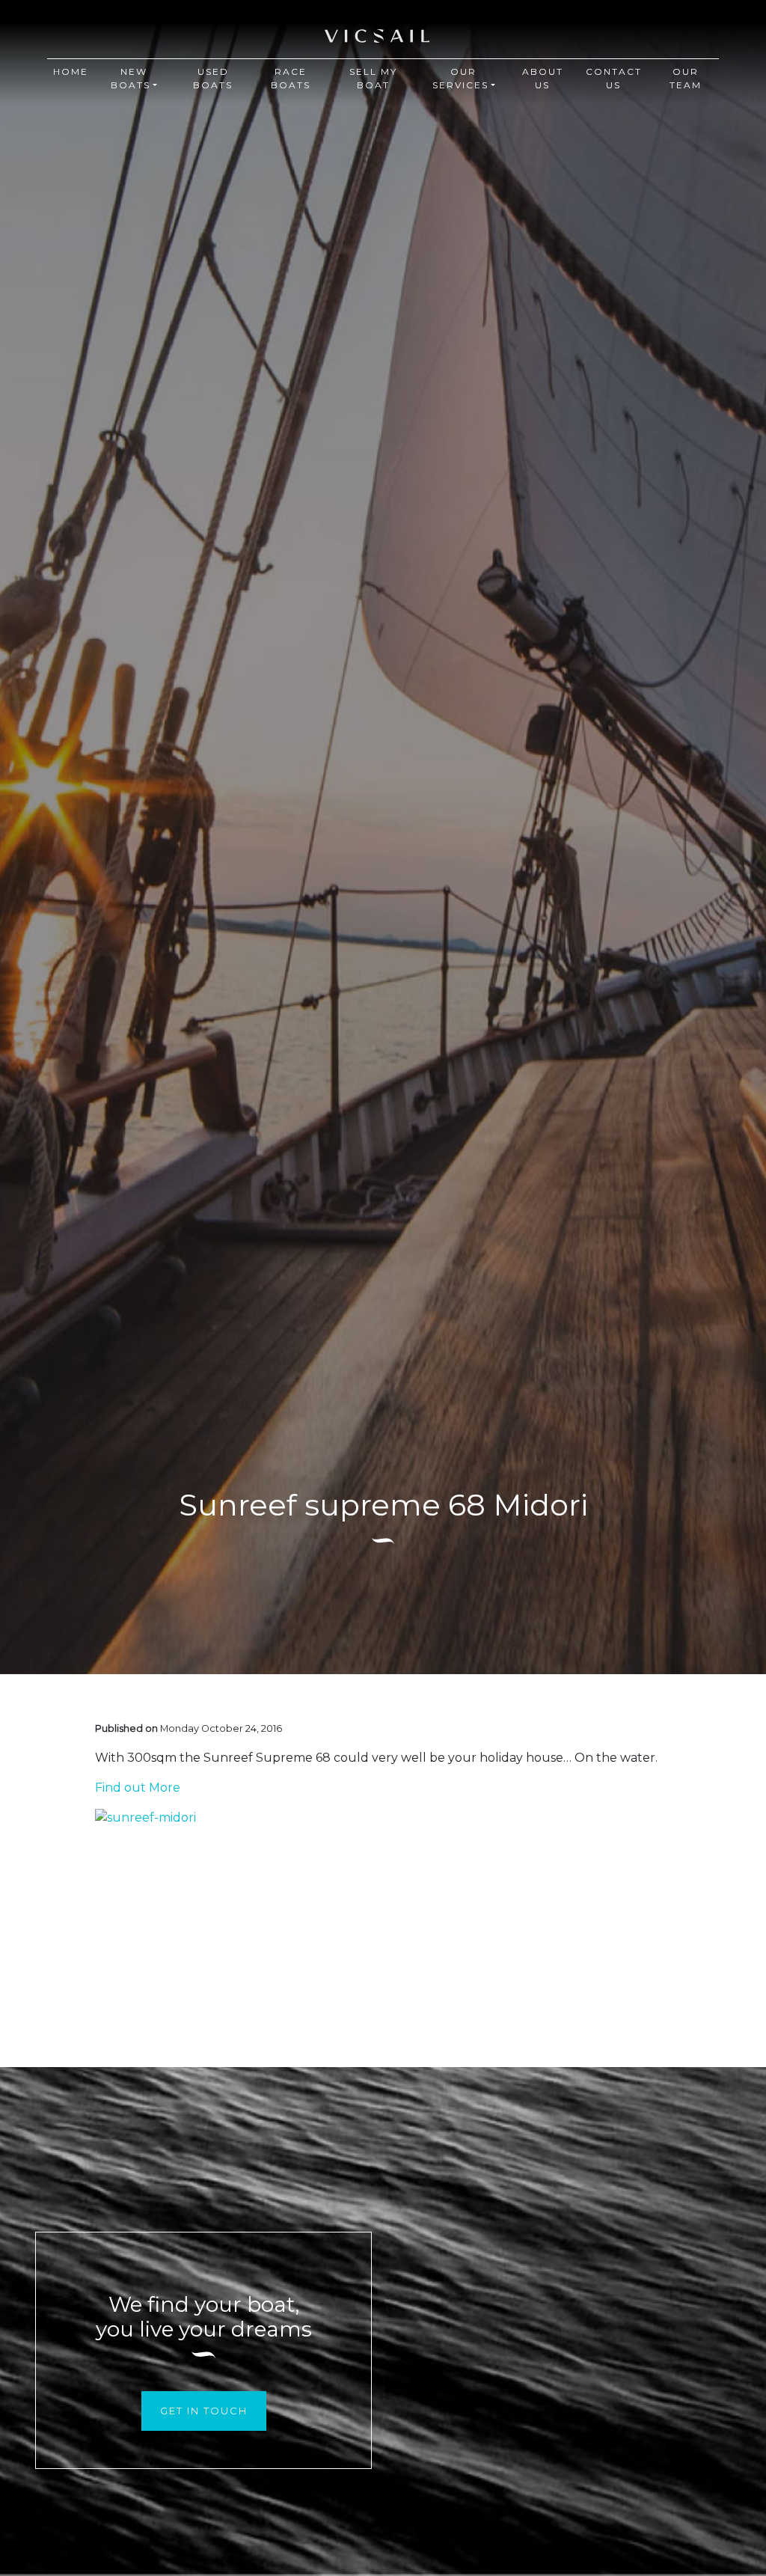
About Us (543, 78)
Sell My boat (373, 78)
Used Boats (213, 78)
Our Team (686, 78)
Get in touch (204, 2411)
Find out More (138, 1788)
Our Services (460, 78)
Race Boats (291, 78)
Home (71, 71)
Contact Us (614, 78)
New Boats (131, 78)
